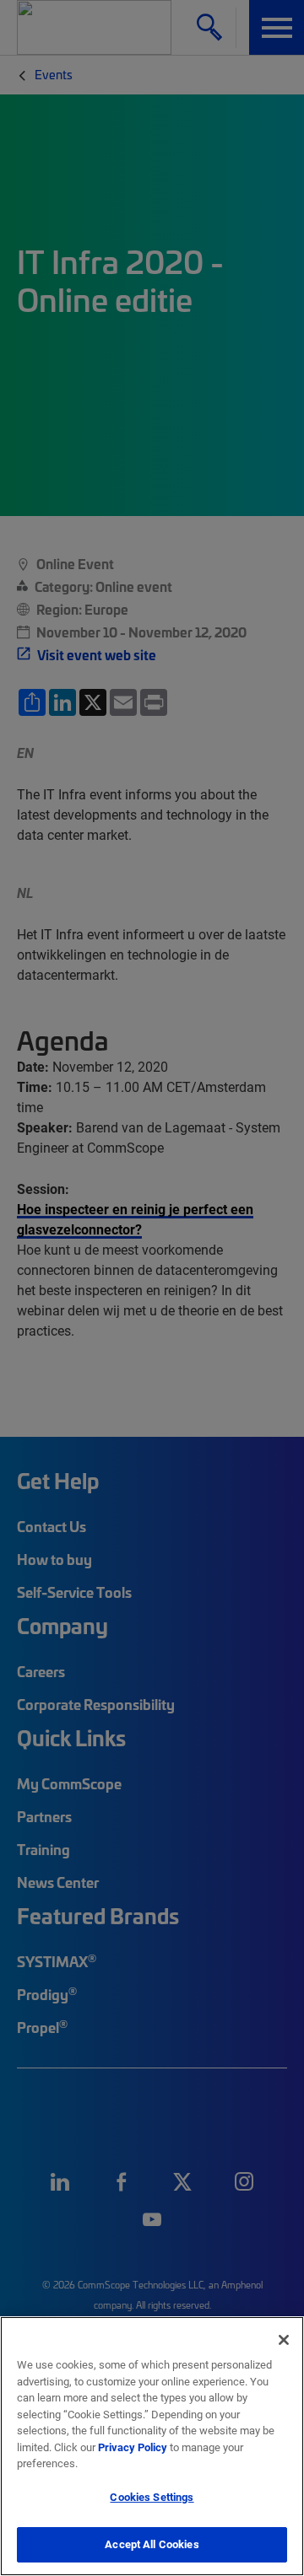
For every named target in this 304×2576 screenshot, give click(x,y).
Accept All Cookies (152, 2544)
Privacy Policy (133, 2447)
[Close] (284, 2340)
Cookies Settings (152, 2497)
